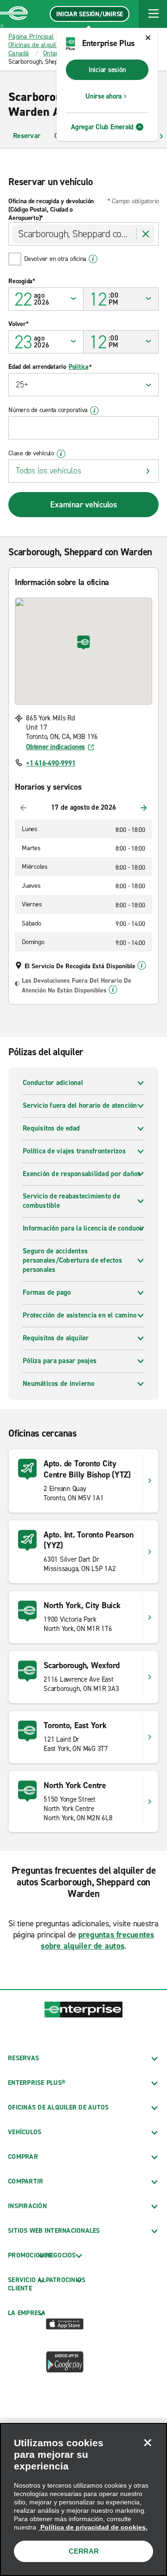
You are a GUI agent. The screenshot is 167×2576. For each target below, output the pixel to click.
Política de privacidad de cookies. (93, 2527)
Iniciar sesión (107, 70)
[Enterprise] (14, 14)
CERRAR (84, 2551)
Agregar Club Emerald (102, 127)
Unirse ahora (103, 96)
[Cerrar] (148, 2443)
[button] (153, 14)
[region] (83, 2499)
